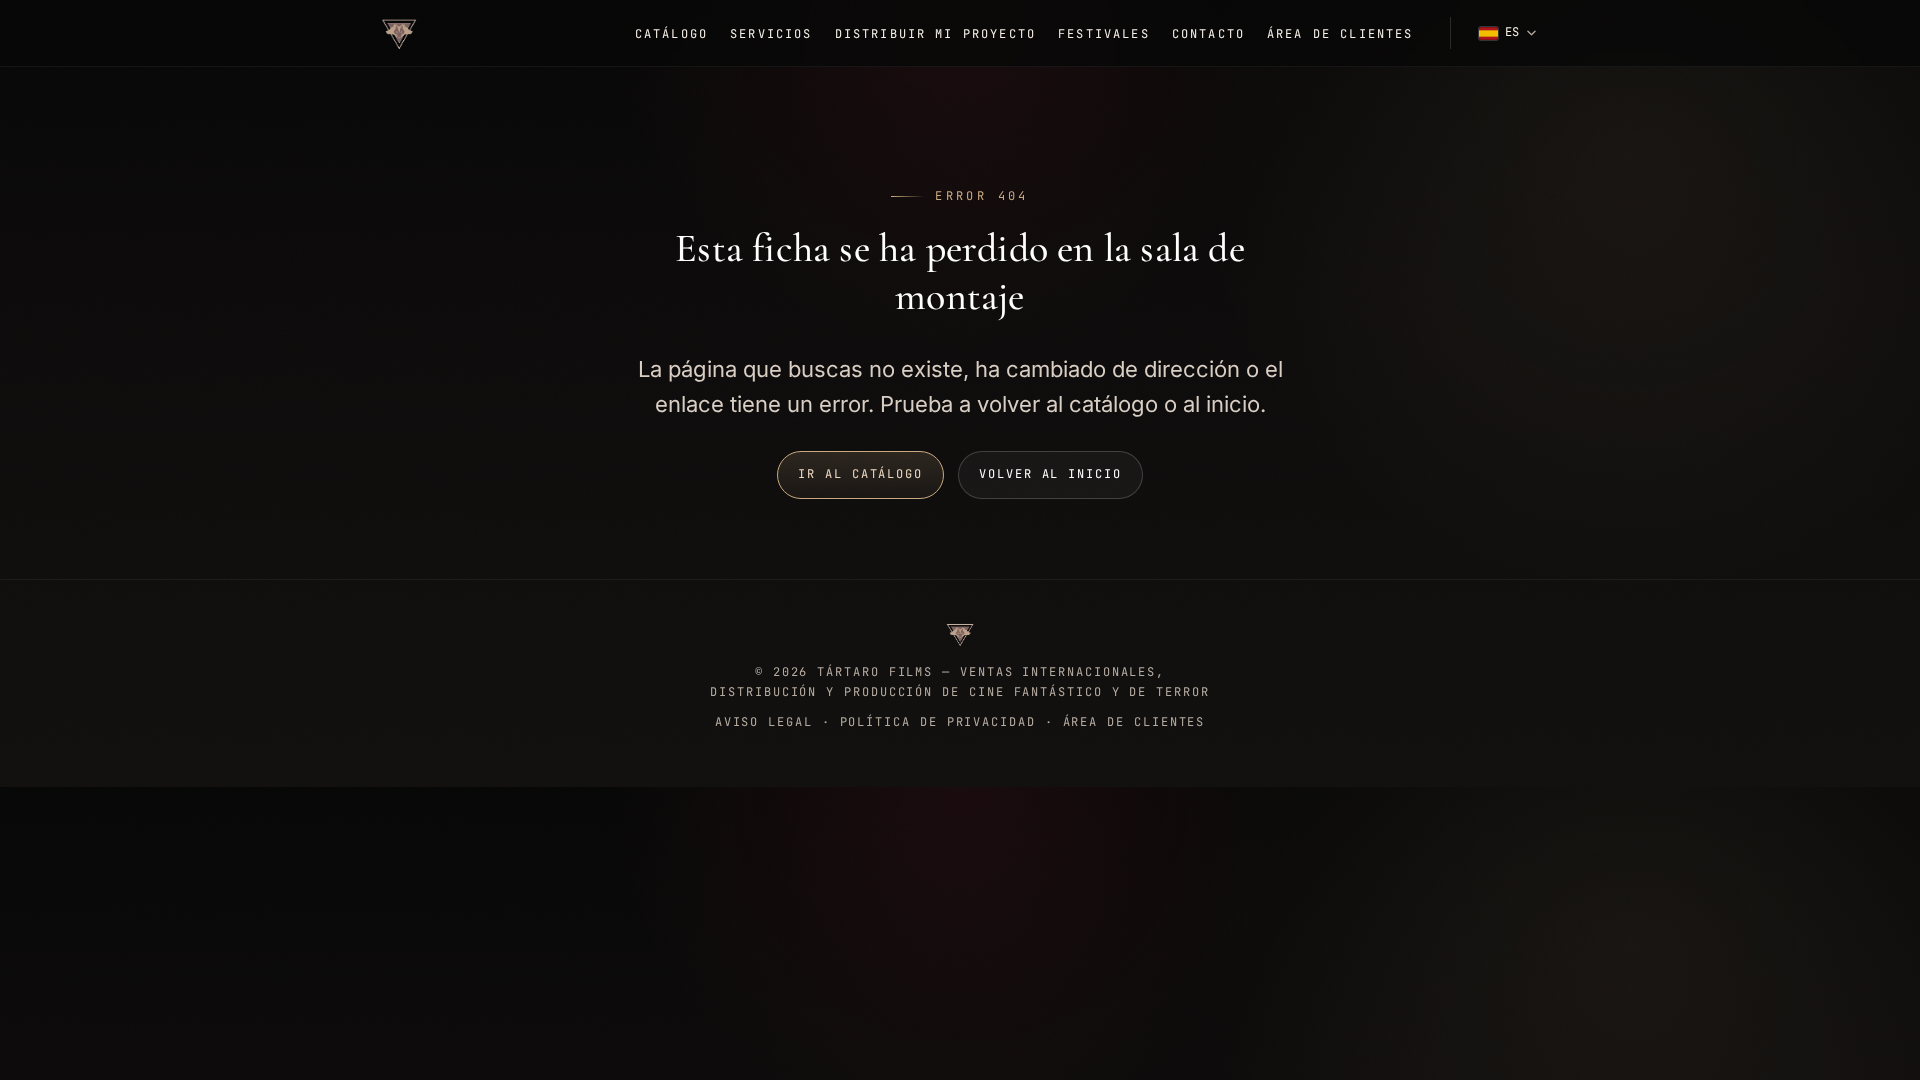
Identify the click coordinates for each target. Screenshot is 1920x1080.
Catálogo (671, 34)
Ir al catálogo (860, 474)
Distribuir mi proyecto (936, 34)
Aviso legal (764, 722)
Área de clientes (1340, 34)
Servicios (771, 34)
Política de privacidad (938, 722)
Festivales (1104, 34)
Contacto (1208, 34)
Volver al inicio (1050, 474)
